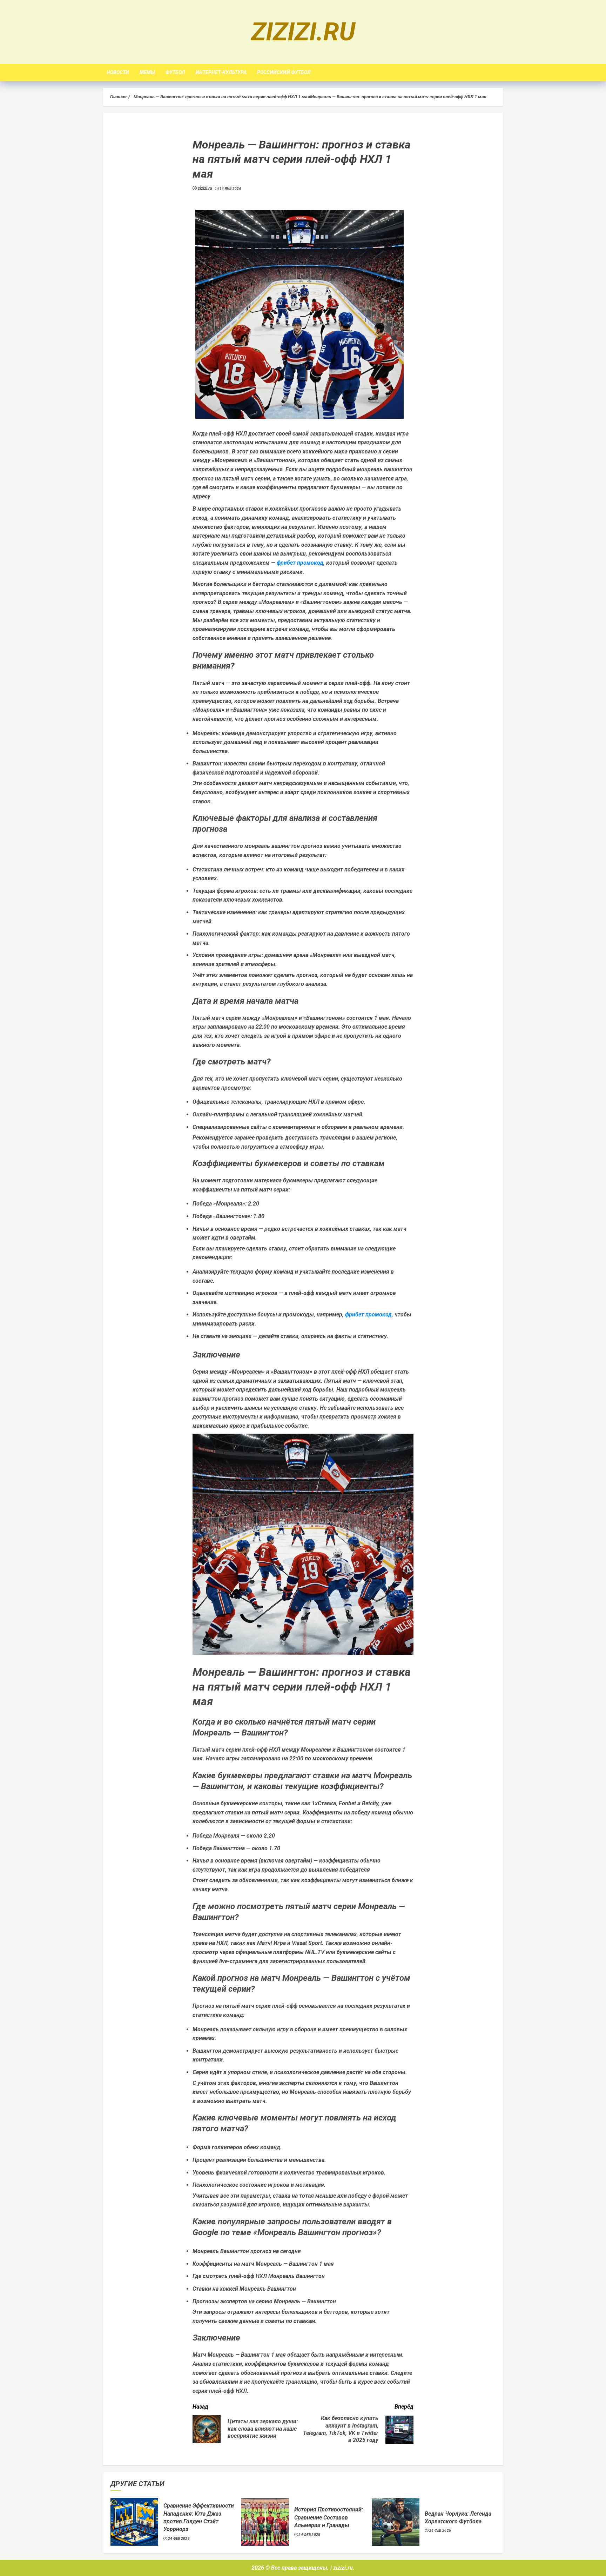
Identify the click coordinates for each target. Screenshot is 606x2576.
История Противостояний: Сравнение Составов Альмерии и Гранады (329, 2517)
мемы (147, 72)
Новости (118, 72)
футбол (175, 72)
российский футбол (284, 72)
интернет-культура (221, 72)
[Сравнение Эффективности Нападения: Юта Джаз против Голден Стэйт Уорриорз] (134, 2522)
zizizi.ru (303, 32)
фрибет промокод (300, 563)
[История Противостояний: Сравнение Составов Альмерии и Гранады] (265, 2522)
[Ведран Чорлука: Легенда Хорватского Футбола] (396, 2522)
